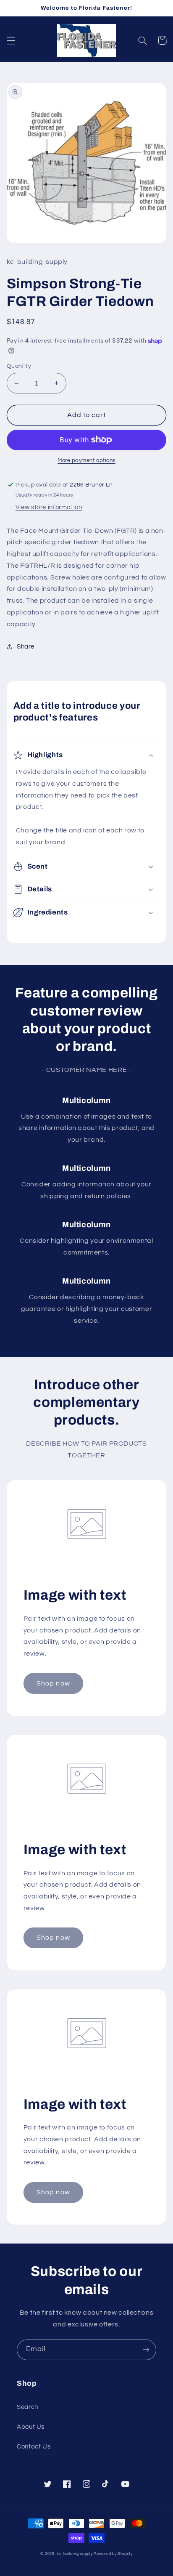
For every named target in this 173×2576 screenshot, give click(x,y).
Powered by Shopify (113, 2554)
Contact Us (34, 2447)
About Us (31, 2427)
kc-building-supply (75, 2554)
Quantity (19, 366)
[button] (11, 40)
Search (28, 2407)
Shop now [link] (53, 1683)
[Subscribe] (146, 2350)
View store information (49, 507)
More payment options (86, 461)
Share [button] (26, 647)
